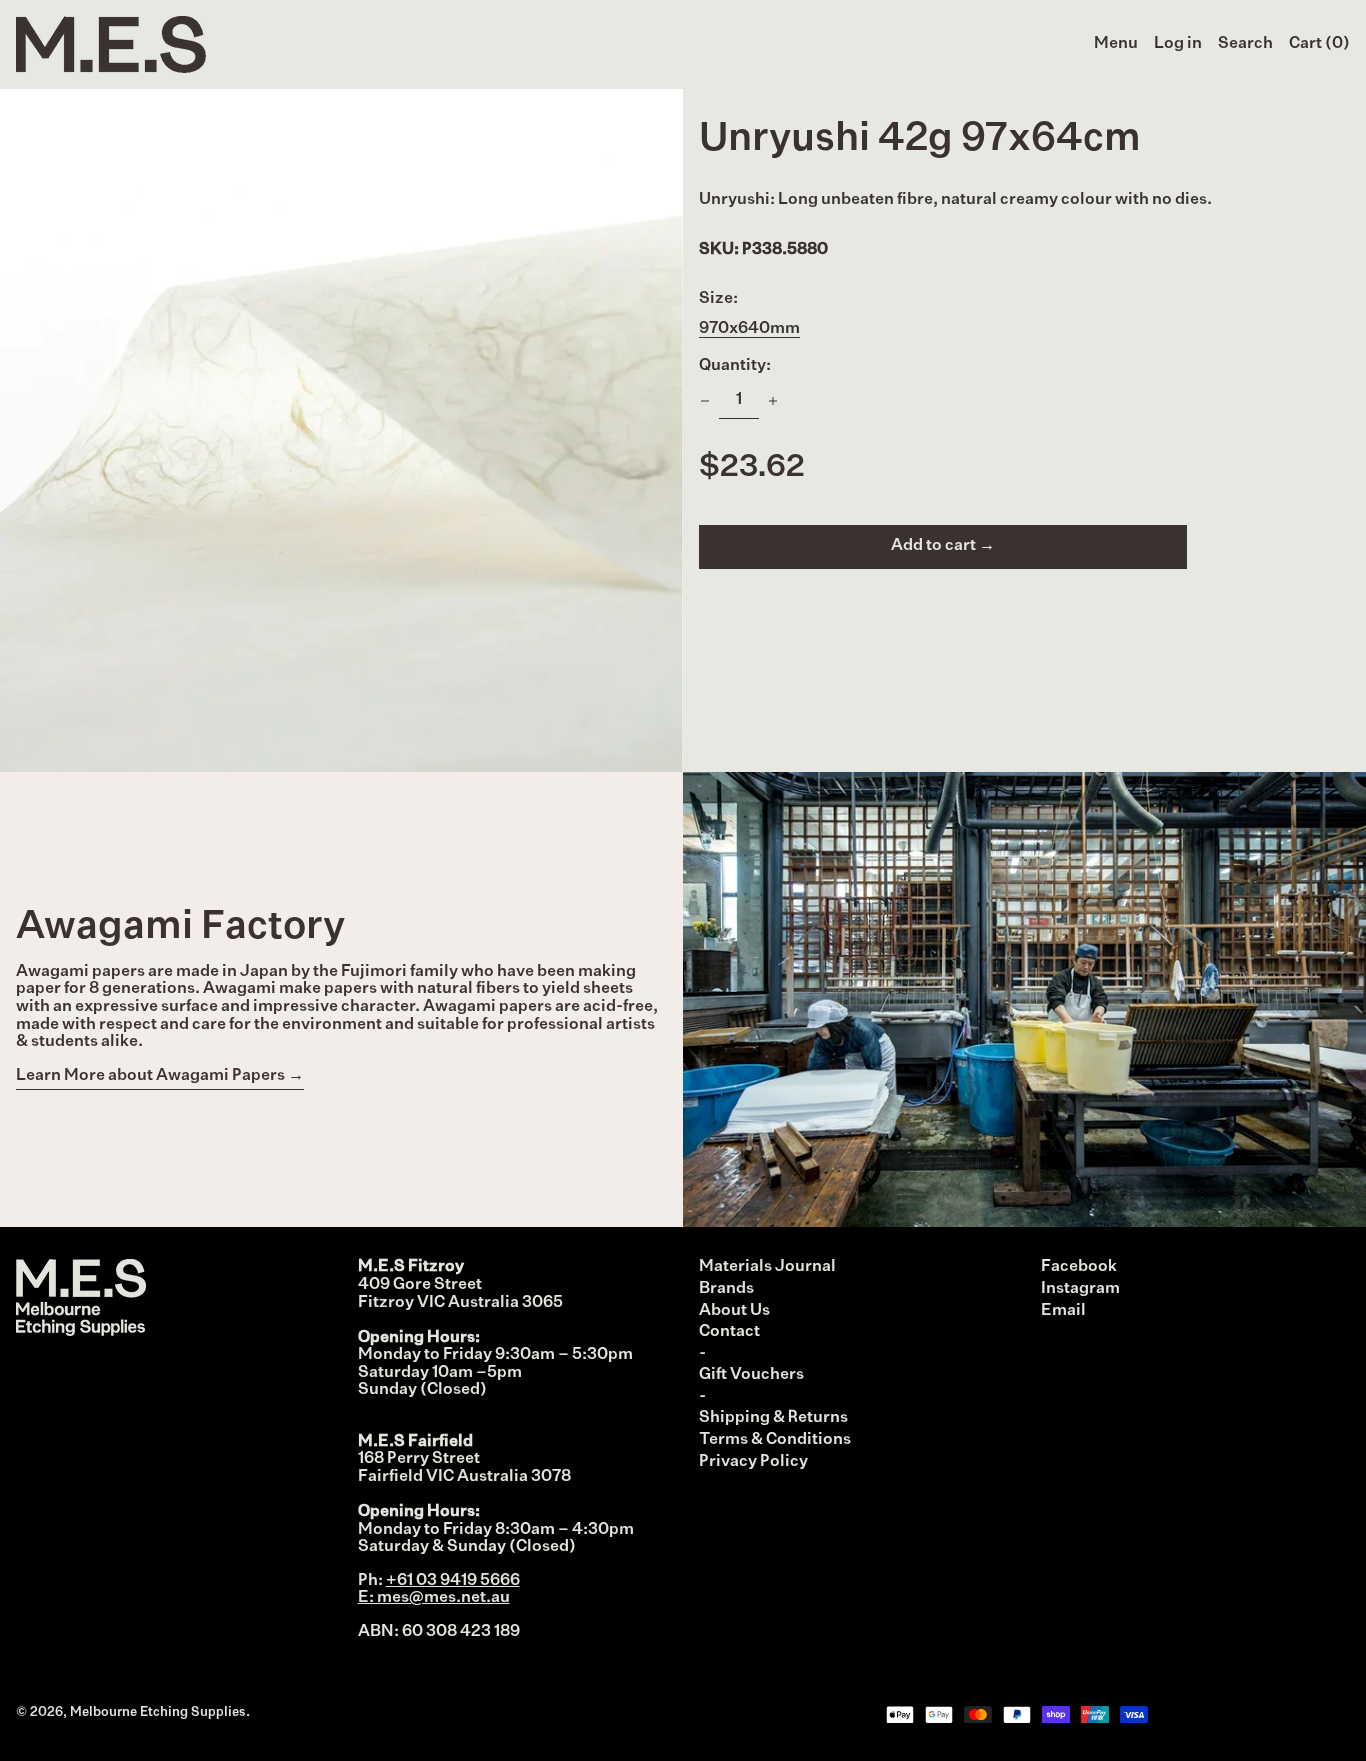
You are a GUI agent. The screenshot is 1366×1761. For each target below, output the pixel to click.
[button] (1245, 45)
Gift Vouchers (751, 1375)
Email (1063, 1311)
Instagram (1080, 1289)
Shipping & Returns (773, 1418)
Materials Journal (767, 1267)
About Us (734, 1311)
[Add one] (773, 401)
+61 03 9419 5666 (453, 1581)
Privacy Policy (753, 1462)
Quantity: (735, 366)
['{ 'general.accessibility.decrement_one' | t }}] (705, 401)
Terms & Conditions (775, 1440)
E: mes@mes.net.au (434, 1598)
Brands (726, 1289)
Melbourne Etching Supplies (158, 1712)
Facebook (1079, 1267)
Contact (729, 1332)
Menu (1116, 44)
